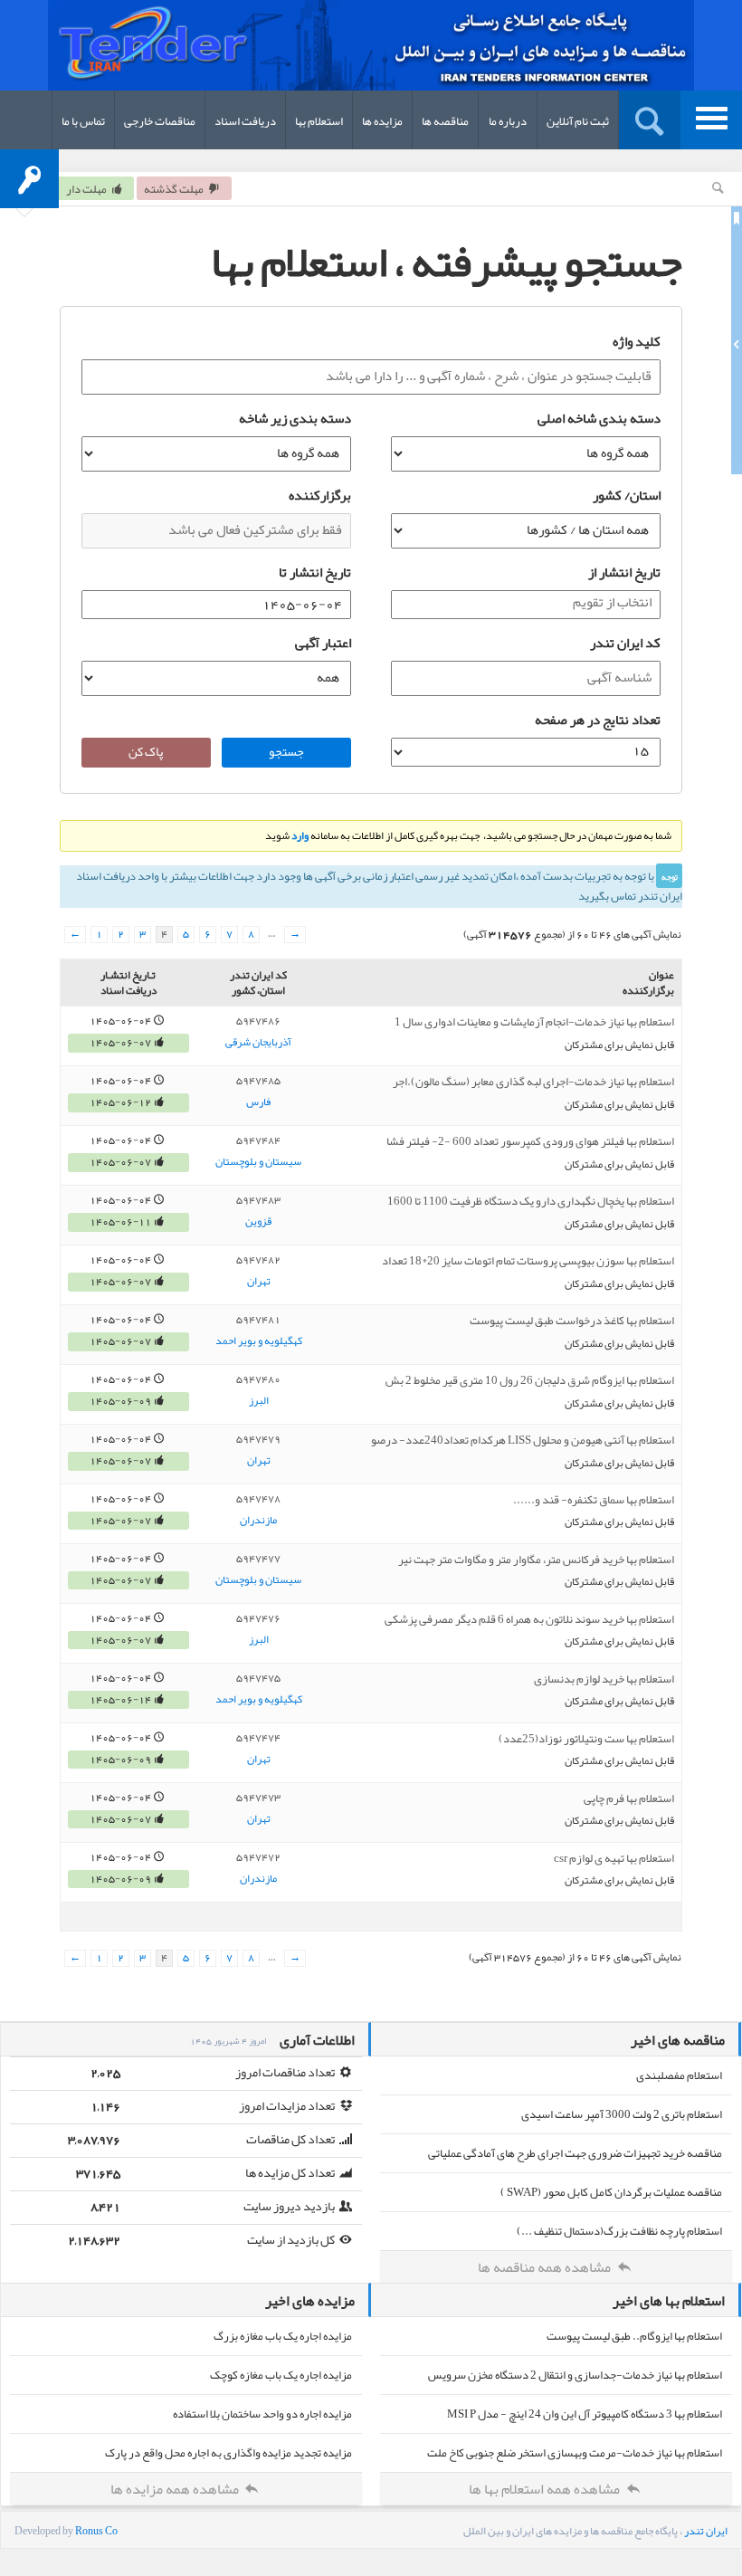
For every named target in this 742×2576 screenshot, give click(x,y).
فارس (258, 1102)
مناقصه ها (445, 121)
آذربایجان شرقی (258, 1043)
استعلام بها (319, 121)
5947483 (258, 1200)
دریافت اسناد (245, 121)
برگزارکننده (320, 495)
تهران (259, 1282)
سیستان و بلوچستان (258, 1162)
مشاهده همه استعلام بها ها (546, 2489)
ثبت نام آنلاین (578, 121)
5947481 (258, 1320)
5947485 (258, 1081)
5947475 (258, 1678)
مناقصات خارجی (160, 121)
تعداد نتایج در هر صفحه (598, 720)
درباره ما (508, 121)
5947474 (258, 1738)
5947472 (258, 1857)
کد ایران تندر (625, 643)
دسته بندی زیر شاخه (295, 418)
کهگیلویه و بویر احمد (259, 1341)
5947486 (258, 1021)
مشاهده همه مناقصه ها (546, 2267)
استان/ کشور (627, 495)
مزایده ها (382, 121)
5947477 (258, 1559)
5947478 (258, 1499)
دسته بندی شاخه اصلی (599, 418)
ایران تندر (706, 2531)
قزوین (258, 1222)
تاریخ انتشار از (624, 572)
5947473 (258, 1798)
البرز (259, 1401)
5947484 (258, 1140)
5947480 (258, 1379)
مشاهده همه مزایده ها (176, 2489)
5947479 (258, 1439)
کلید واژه (637, 341)
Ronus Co (96, 2531)
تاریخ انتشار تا (315, 572)
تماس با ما (83, 121)
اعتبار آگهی (323, 643)
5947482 (258, 1260)
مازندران (258, 1521)
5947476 (258, 1618)
